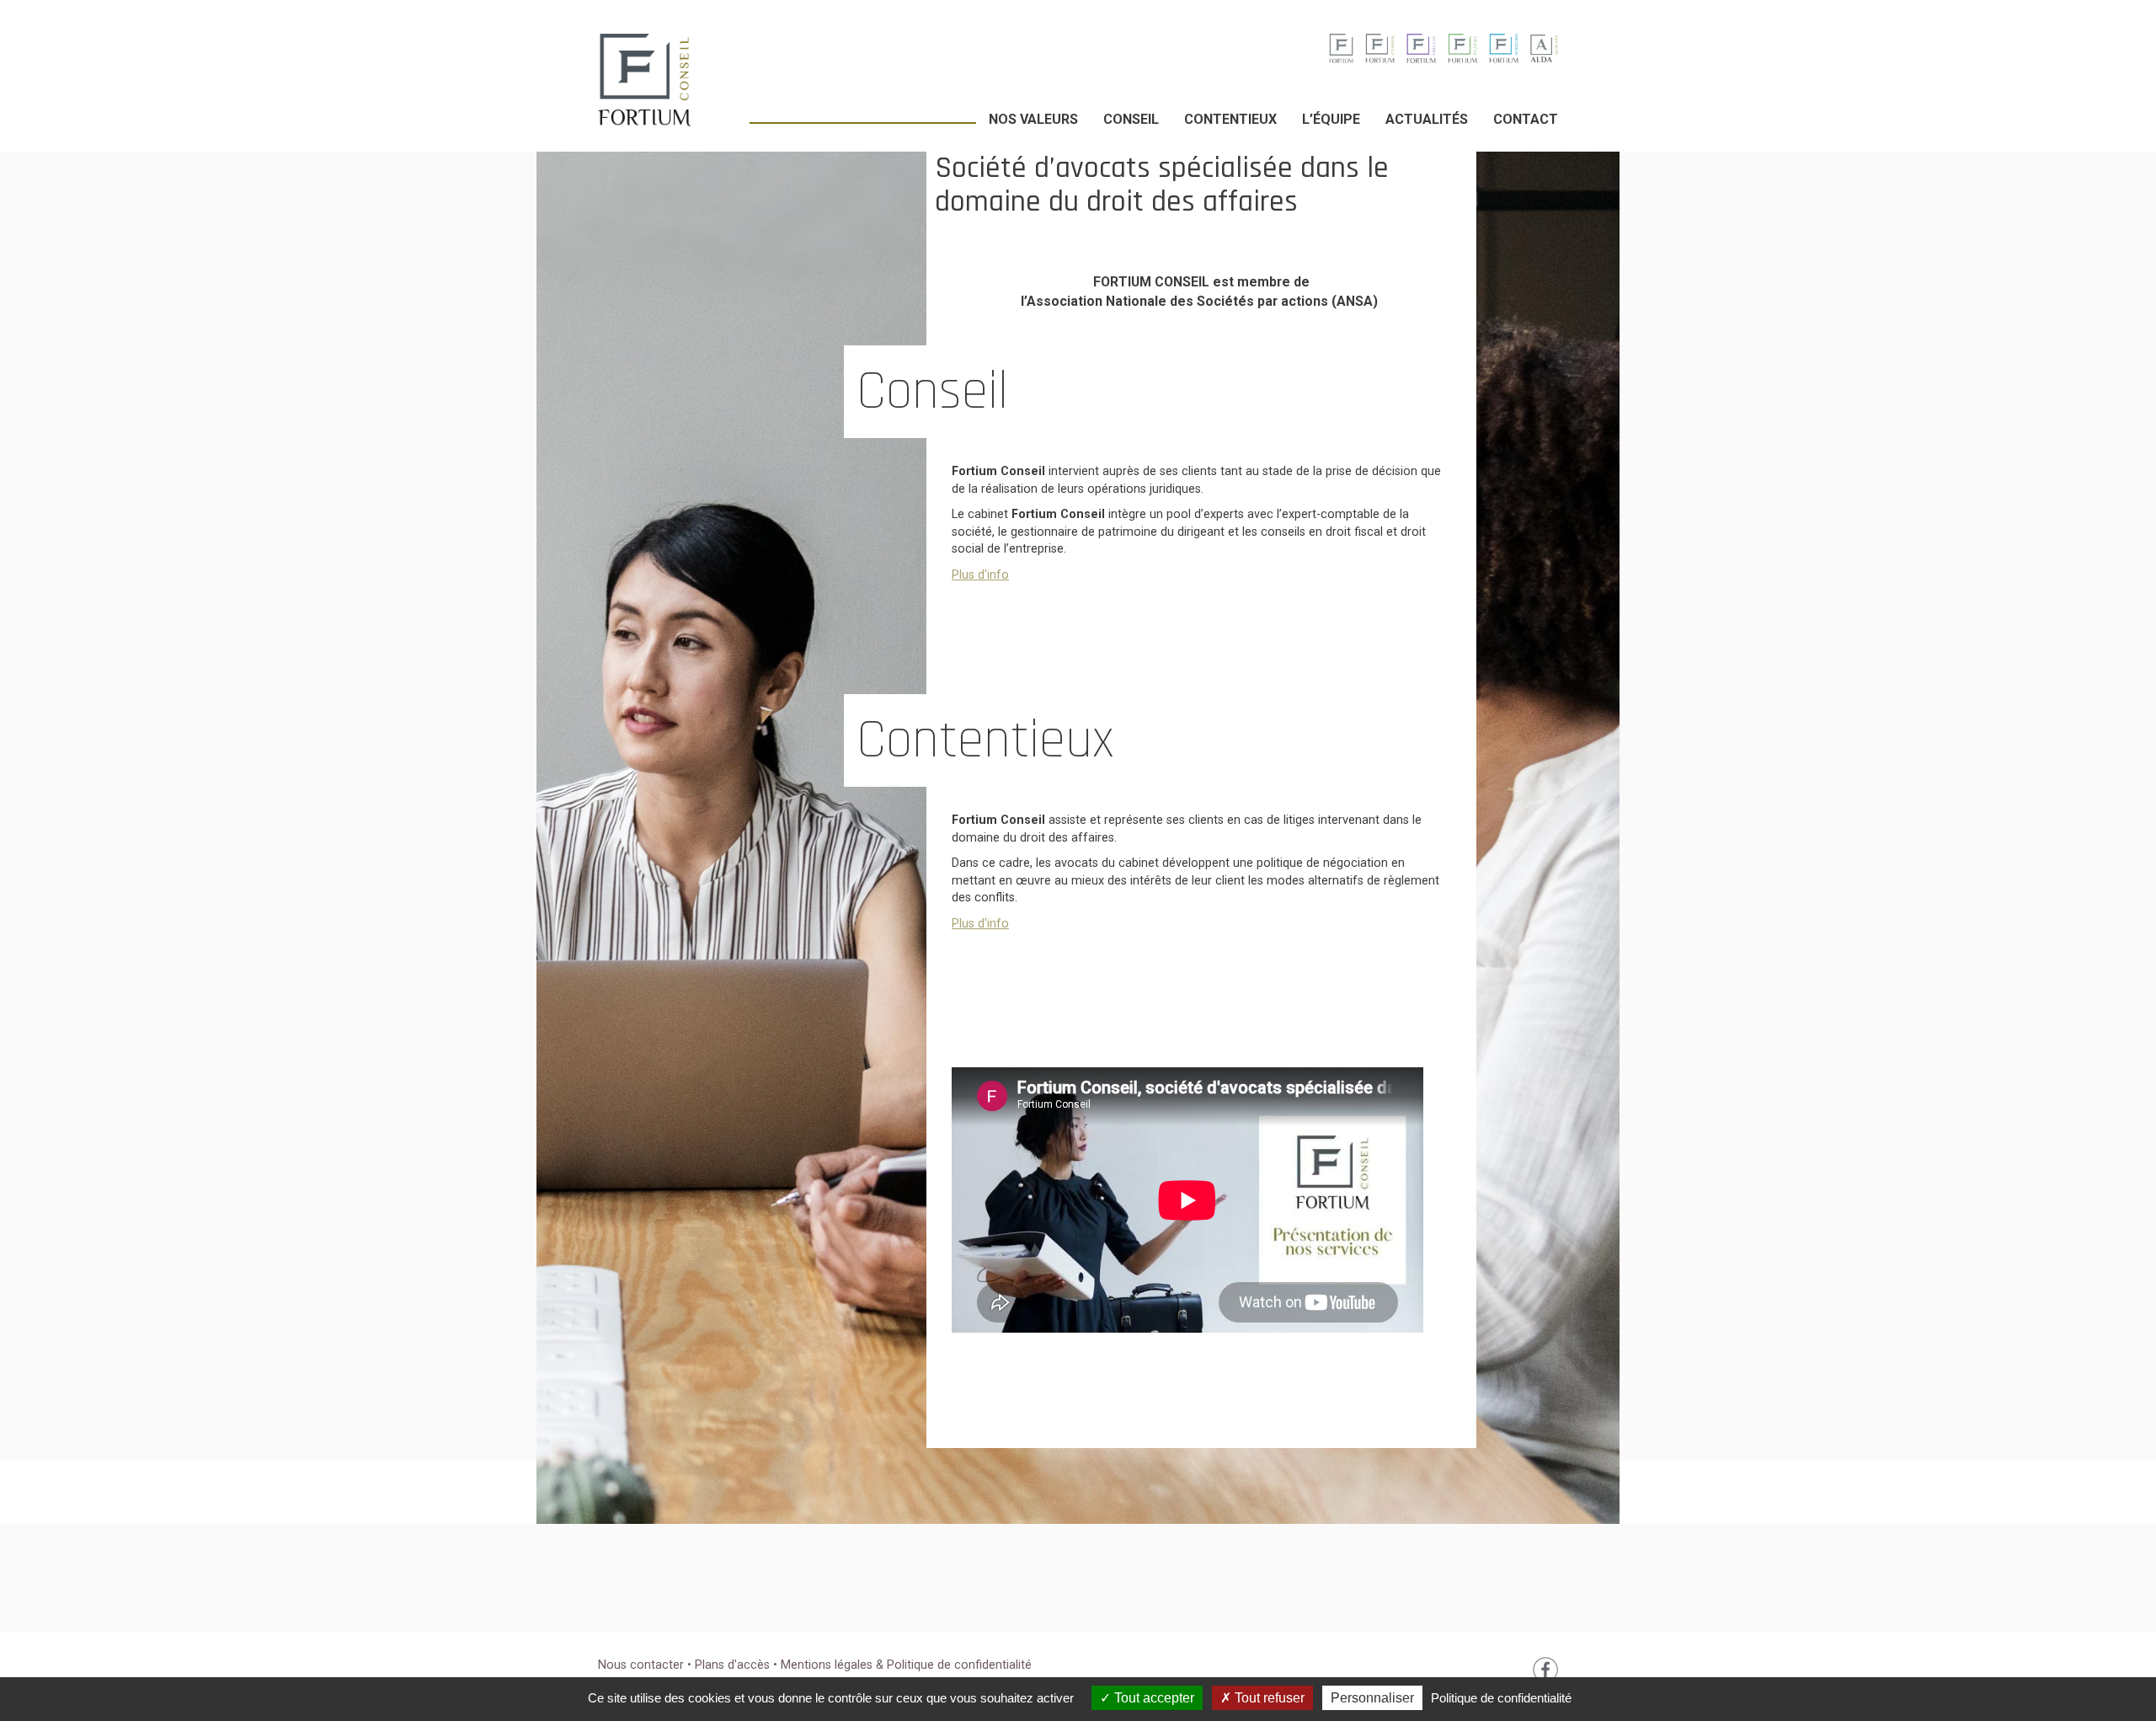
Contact (1526, 119)
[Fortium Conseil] (1341, 48)
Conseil (1131, 119)
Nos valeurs (1033, 119)
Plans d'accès (734, 1665)
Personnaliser (1372, 1698)
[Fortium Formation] (1504, 48)
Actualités (1427, 119)
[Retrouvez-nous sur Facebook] (1545, 1669)
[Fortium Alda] (1544, 48)
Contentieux (1230, 119)
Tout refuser (1268, 1698)
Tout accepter (1153, 1698)
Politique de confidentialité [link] (1501, 1698)
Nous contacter (641, 1665)
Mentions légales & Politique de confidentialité (906, 1665)
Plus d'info (980, 575)
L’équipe (1331, 119)
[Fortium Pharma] (1462, 48)
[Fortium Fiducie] (1421, 48)
